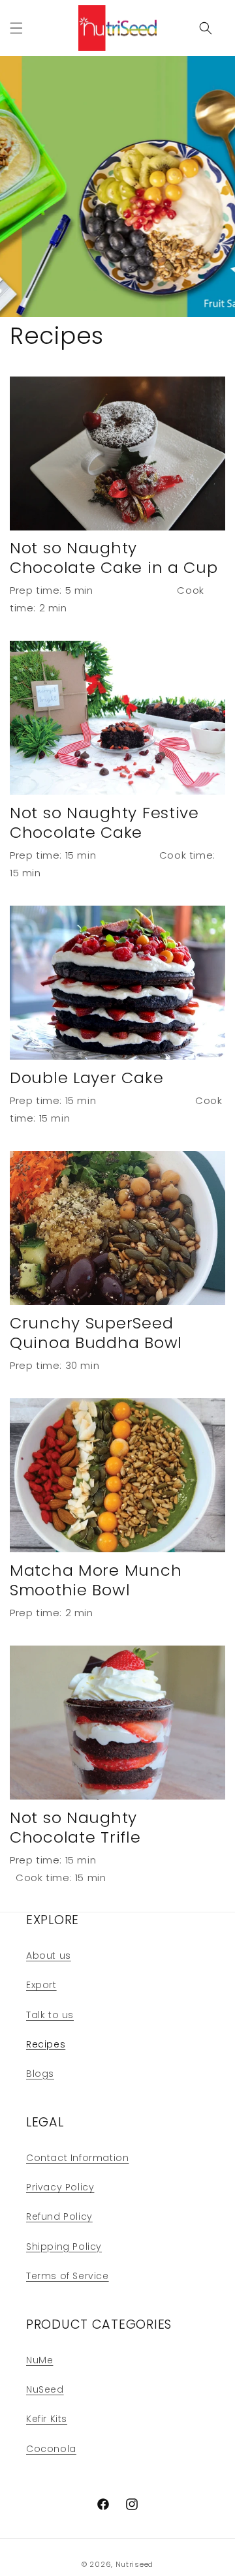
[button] (16, 28)
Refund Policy (59, 2216)
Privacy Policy (60, 2187)
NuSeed (45, 2389)
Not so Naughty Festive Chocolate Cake (104, 823)
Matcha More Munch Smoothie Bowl (96, 1580)
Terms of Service (68, 2276)
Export (41, 1985)
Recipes (46, 2044)
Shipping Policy (64, 2246)
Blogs (40, 2074)
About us (49, 1955)
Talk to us (50, 2015)
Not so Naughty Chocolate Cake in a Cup (114, 558)
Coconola (51, 2449)
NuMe (39, 2360)
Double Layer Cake (86, 1078)
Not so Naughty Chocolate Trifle (75, 1828)
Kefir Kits (47, 2419)
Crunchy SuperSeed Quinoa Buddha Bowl (96, 1333)
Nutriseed (134, 2564)
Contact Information (77, 2158)
